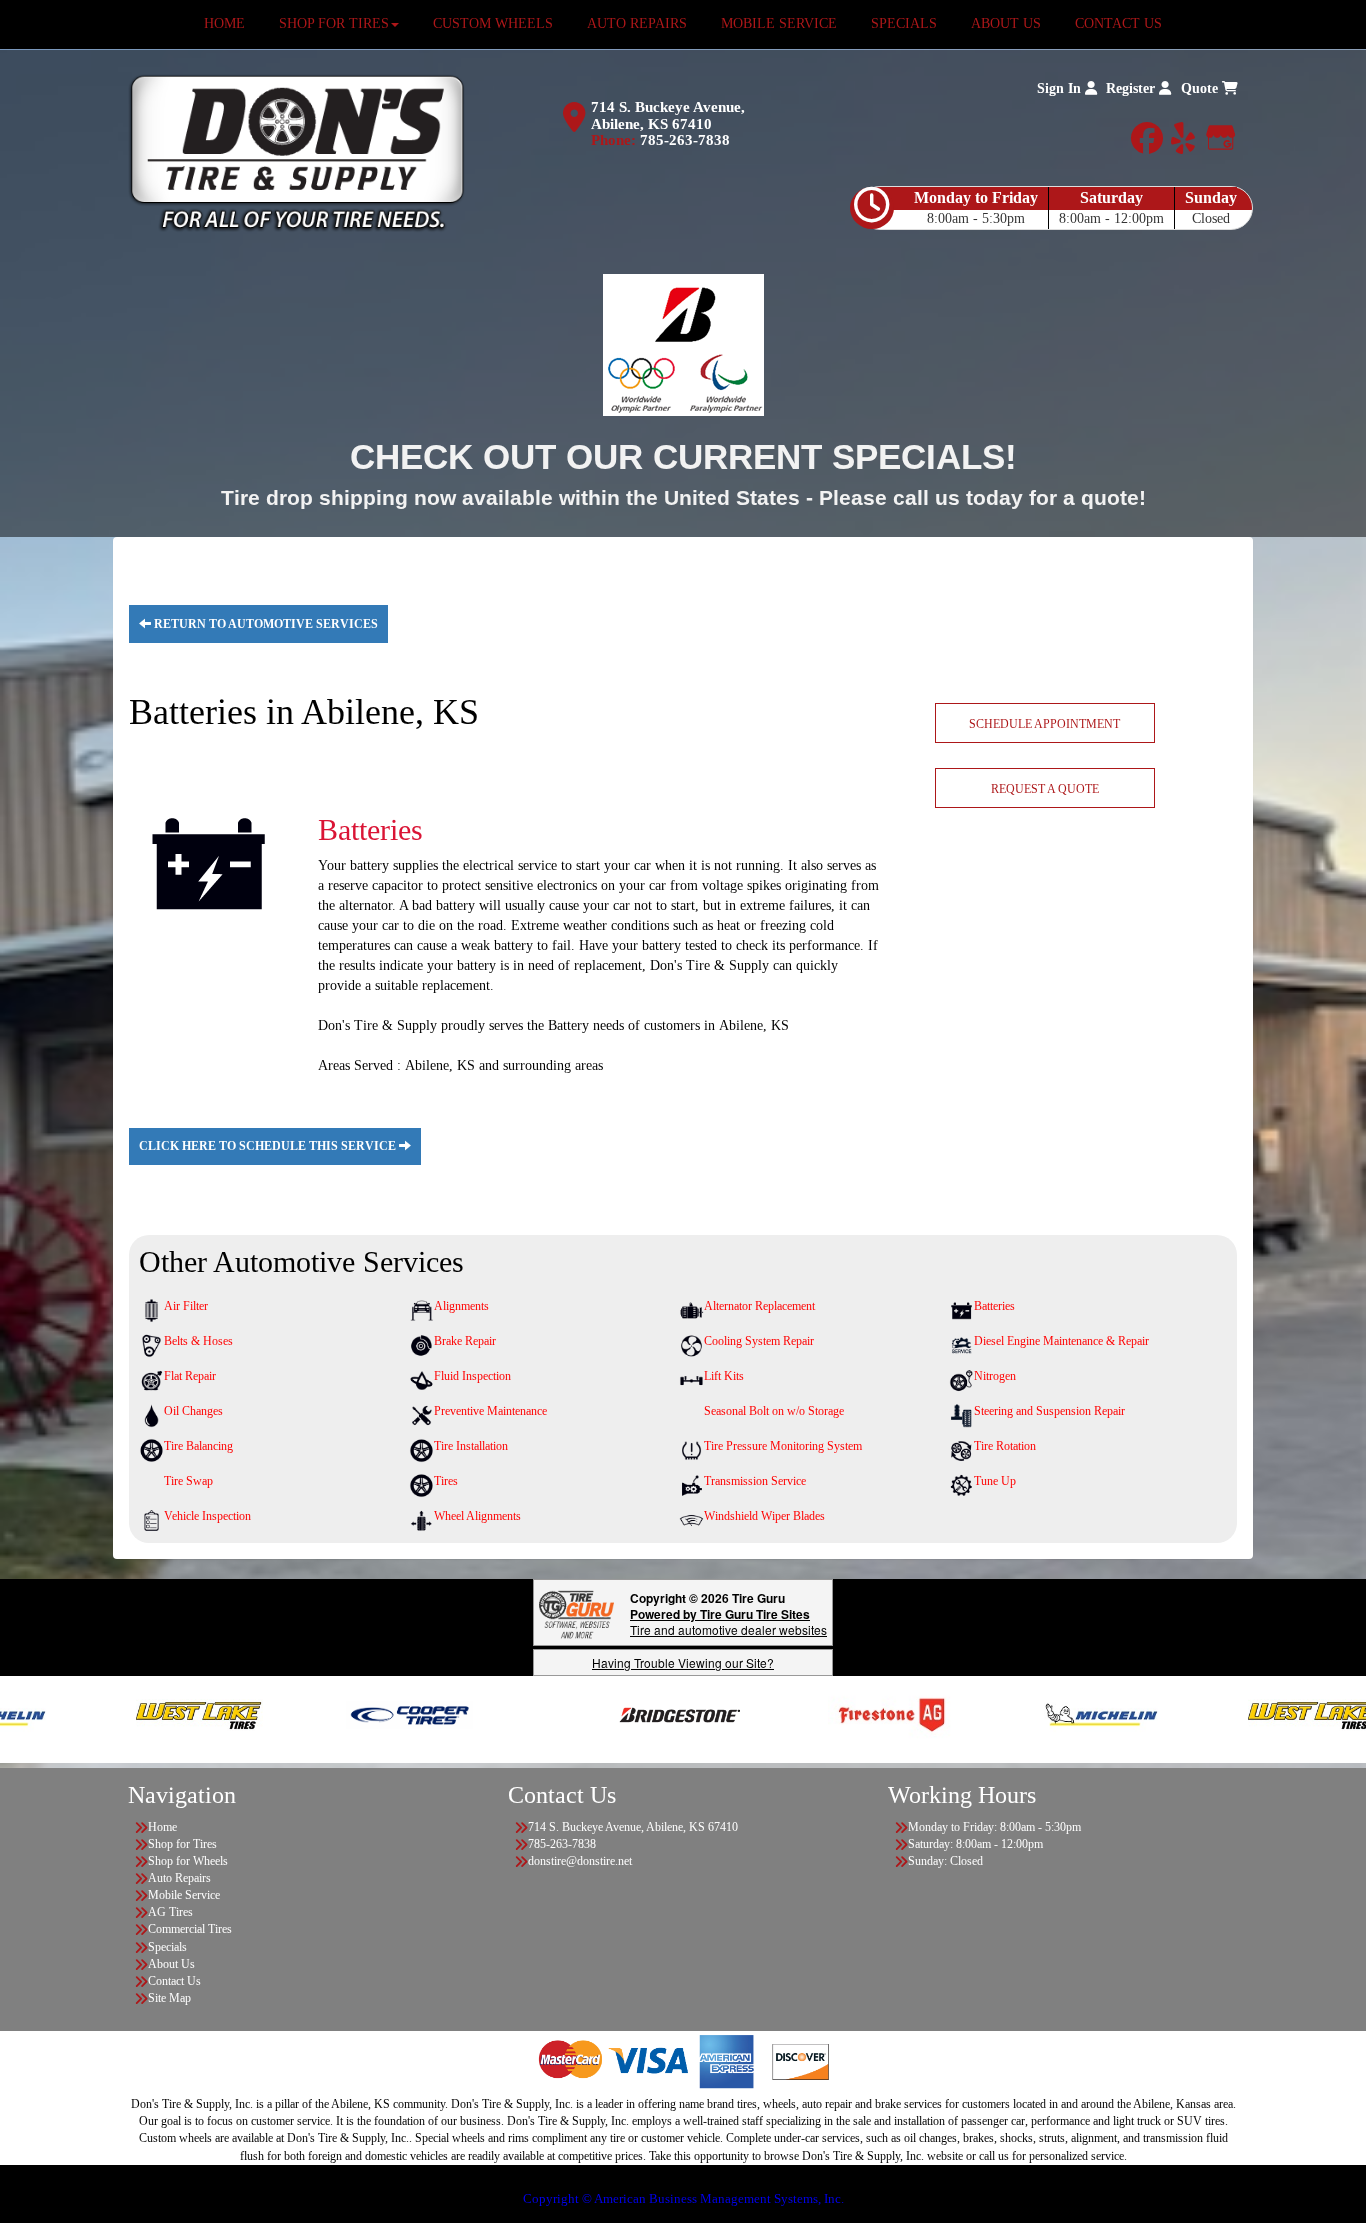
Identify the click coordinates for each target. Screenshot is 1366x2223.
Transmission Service (755, 1481)
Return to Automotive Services (264, 624)
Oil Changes (193, 1411)
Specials (167, 1947)
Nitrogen (995, 1376)
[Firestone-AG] (839, 1714)
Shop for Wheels (188, 1861)
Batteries (994, 1306)
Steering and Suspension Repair (1049, 1411)
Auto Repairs (179, 1878)
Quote (1201, 88)
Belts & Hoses (198, 1341)
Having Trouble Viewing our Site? (683, 1662)
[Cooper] (357, 1714)
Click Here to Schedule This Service (269, 1146)
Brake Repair (465, 1341)
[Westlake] (147, 1714)
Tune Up (995, 1481)
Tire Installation (471, 1446)
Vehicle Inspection (207, 1516)
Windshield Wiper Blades (764, 1516)
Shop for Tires (182, 1844)
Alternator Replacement (759, 1306)
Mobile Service (184, 1895)
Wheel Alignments (477, 1516)
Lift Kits (724, 1376)
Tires (446, 1481)
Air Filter (186, 1306)
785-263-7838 (685, 140)
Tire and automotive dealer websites (728, 1621)
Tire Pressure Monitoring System (783, 1446)
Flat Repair (190, 1376)
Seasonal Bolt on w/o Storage (774, 1411)
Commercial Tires (190, 1929)
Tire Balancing (198, 1446)
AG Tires (170, 1912)
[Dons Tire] (296, 152)
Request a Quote (1045, 789)
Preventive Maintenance (490, 1411)
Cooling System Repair (759, 1341)
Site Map (169, 1998)
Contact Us (174, 1981)
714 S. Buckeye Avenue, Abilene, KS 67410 (668, 115)
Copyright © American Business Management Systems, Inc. (683, 2198)
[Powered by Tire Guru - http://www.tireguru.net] (576, 1612)
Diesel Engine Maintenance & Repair (1061, 1341)
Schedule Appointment (1044, 724)
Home (162, 1827)
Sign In (1061, 88)
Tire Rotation (1005, 1446)
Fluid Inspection (472, 1376)
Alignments (461, 1306)
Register (1132, 88)
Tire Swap (188, 1481)
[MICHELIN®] (1049, 1714)
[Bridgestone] (629, 1714)
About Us (171, 1964)
